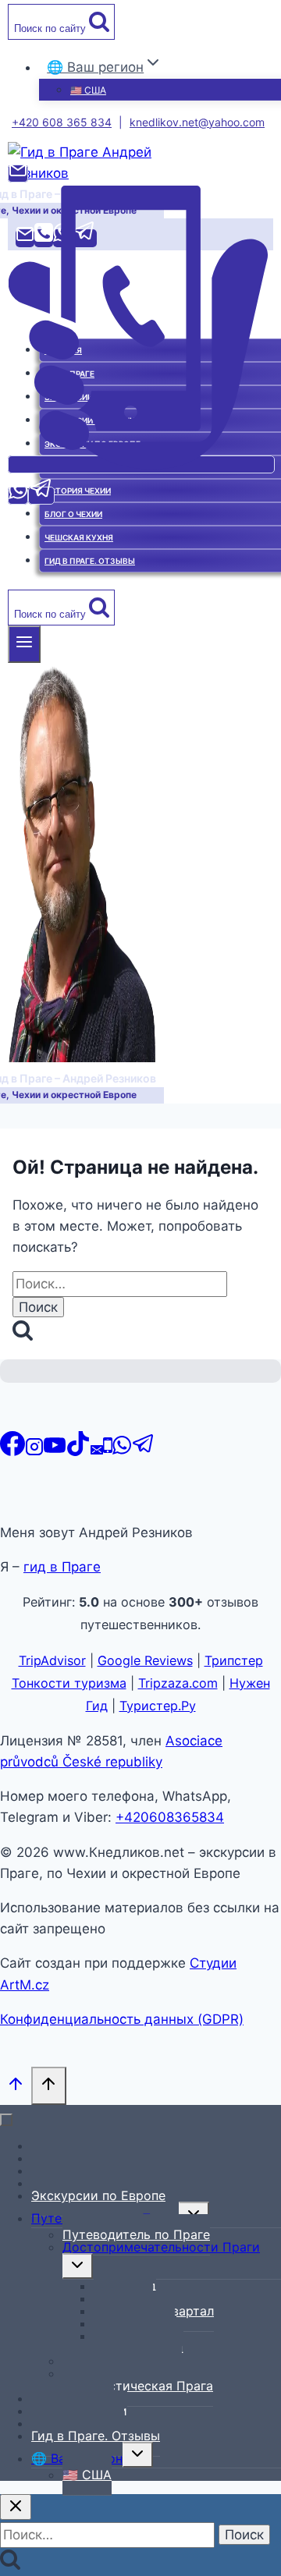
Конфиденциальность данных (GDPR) (122, 2019)
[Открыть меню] (24, 644)
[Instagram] (34, 1451)
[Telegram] (41, 496)
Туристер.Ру (158, 1706)
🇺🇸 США (88, 90)
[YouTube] (55, 1451)
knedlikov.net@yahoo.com (197, 122)
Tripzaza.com (178, 1683)
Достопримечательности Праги (161, 2247)
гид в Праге (62, 1567)
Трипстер (234, 1660)
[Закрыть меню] (6, 2120)
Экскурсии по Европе (98, 2195)
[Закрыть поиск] (16, 2507)
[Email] (18, 174)
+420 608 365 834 (62, 122)
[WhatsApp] (18, 496)
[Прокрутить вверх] (16, 2087)
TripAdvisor (52, 1660)
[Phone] (141, 464)
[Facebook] (12, 1451)
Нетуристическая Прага (138, 2386)
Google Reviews (145, 1660)
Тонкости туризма (69, 1683)
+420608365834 (170, 1817)
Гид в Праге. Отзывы (96, 2436)
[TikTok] (78, 1451)
